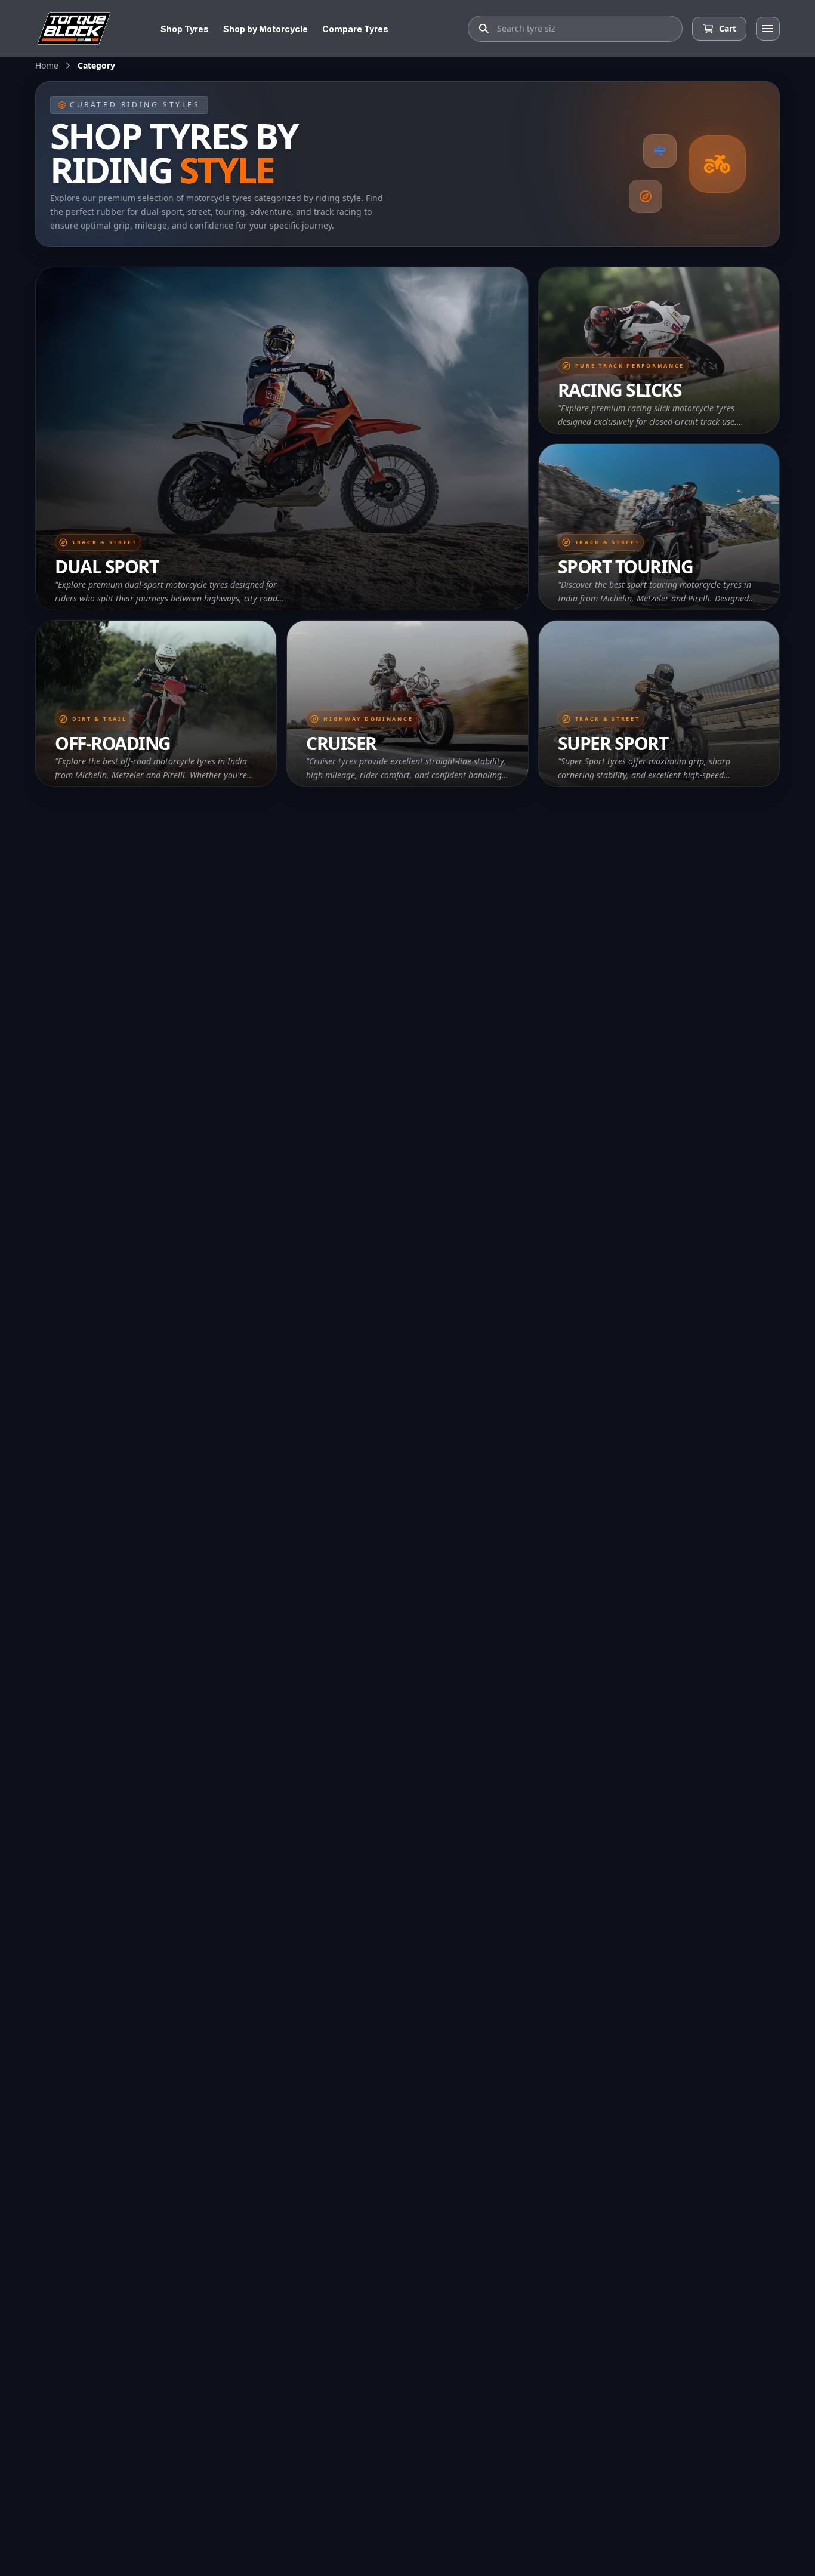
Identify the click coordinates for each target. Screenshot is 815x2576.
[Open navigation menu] (768, 29)
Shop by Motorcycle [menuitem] (266, 29)
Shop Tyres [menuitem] (185, 29)
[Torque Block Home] (74, 28)
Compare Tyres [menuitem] (355, 29)
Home (47, 65)
